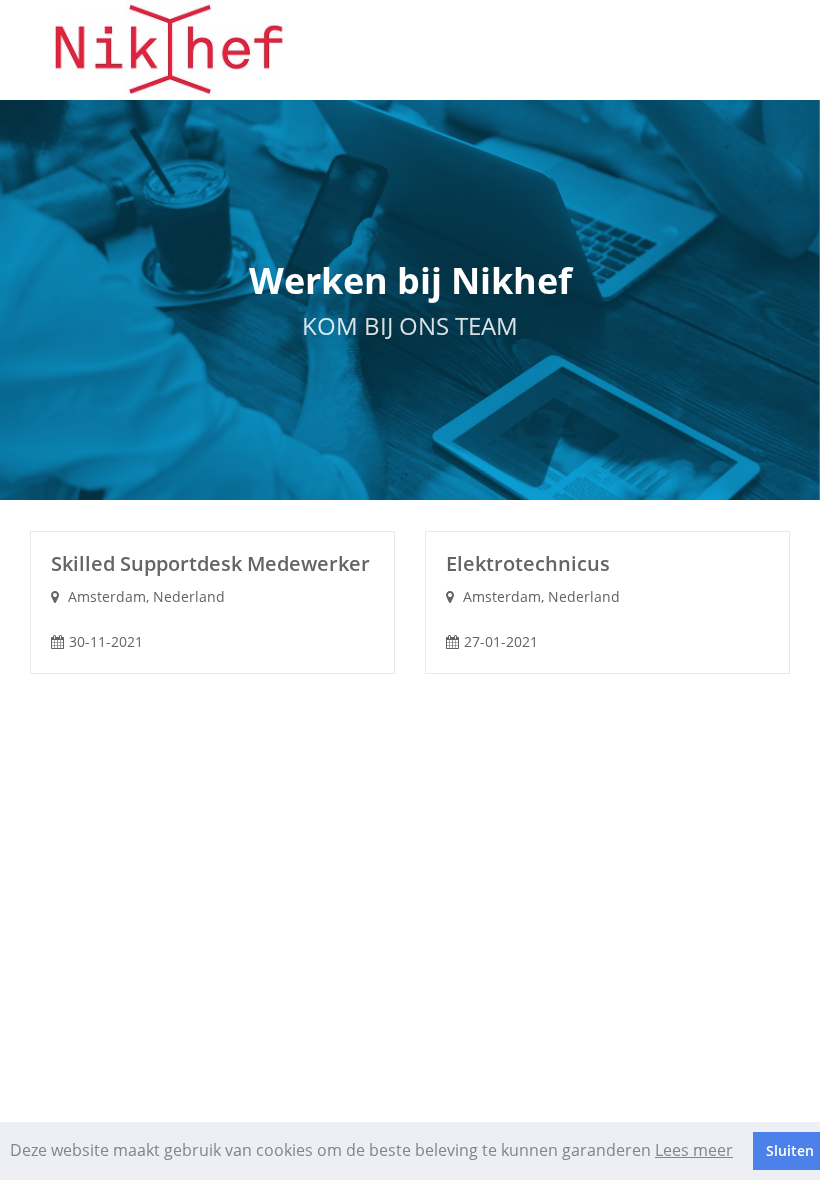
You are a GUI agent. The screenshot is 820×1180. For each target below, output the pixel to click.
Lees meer (694, 1150)
